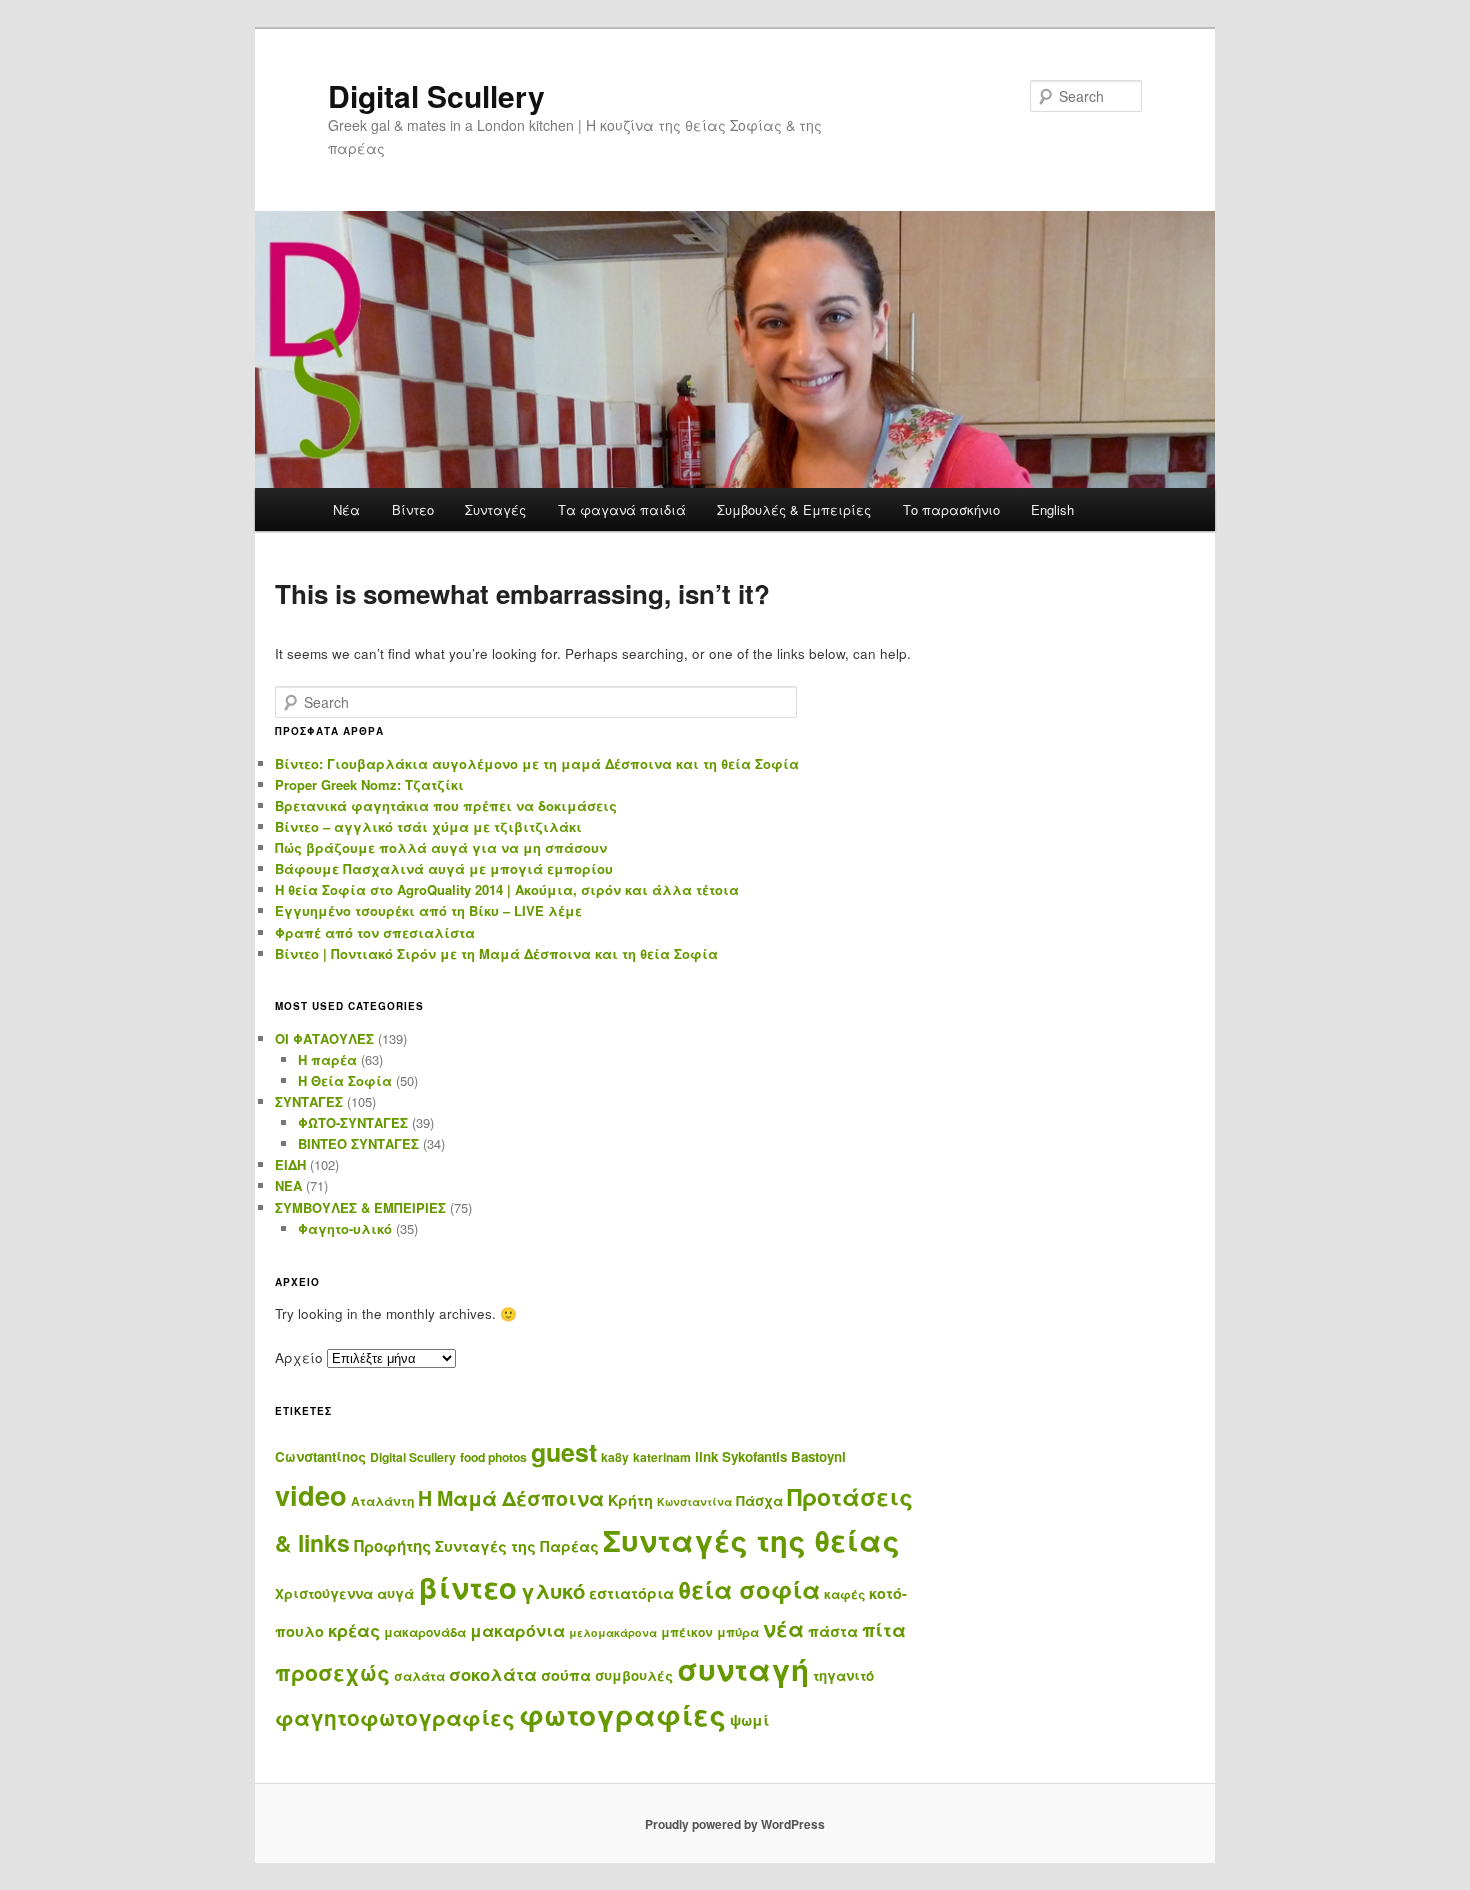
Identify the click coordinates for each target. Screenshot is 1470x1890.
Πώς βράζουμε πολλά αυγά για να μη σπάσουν (441, 847)
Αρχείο (299, 1357)
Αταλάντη (382, 1501)
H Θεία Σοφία (345, 1080)
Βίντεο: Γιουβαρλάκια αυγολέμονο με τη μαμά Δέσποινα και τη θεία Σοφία (537, 763)
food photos (493, 1457)
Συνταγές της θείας (751, 1540)
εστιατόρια (631, 1593)
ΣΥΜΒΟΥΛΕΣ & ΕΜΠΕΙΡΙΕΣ (360, 1207)
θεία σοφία (749, 1589)
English (1052, 509)
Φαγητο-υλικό (345, 1228)
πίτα (884, 1630)
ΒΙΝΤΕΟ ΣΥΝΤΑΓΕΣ (358, 1143)
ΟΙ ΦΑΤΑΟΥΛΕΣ (324, 1038)
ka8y (615, 1457)
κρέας (354, 1630)
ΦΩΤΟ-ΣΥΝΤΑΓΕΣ (353, 1122)
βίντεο (467, 1587)
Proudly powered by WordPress (735, 1824)
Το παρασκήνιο (951, 509)
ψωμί (749, 1720)
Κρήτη (630, 1500)
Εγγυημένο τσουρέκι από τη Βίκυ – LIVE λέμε (428, 910)
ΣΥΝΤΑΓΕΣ (309, 1101)
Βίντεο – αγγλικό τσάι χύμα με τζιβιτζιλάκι (428, 826)
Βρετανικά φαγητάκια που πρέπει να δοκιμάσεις (446, 805)
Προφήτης (392, 1546)
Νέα (346, 509)
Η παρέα (327, 1059)
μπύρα (738, 1632)
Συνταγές (495, 509)
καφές (844, 1594)
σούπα (566, 1675)
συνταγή (743, 1669)
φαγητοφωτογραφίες (395, 1717)
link (706, 1456)
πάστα (833, 1631)
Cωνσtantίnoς (320, 1456)
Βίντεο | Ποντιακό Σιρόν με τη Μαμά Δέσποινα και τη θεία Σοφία (496, 953)
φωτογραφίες (622, 1715)
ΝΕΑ (288, 1185)
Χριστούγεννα (324, 1593)
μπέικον (687, 1632)
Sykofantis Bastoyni (784, 1456)
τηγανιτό (843, 1675)
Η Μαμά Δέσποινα (511, 1498)
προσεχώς (332, 1672)
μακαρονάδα (425, 1632)
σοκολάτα (493, 1674)
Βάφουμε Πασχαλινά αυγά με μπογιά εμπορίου (444, 868)
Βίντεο (413, 509)
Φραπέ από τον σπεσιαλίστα (375, 932)
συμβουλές (634, 1675)
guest (564, 1452)
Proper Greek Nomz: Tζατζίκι (369, 784)
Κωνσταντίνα (694, 1501)
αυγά (395, 1593)
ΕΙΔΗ (290, 1164)
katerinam (662, 1457)
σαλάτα (419, 1676)
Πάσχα (759, 1500)
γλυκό (553, 1590)
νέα (783, 1628)
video (311, 1494)
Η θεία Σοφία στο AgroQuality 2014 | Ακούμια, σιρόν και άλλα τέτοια (507, 889)
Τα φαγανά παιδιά (622, 509)
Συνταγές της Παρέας (517, 1546)
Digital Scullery (436, 95)
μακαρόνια (517, 1630)
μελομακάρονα (613, 1632)
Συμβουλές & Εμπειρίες (794, 509)
